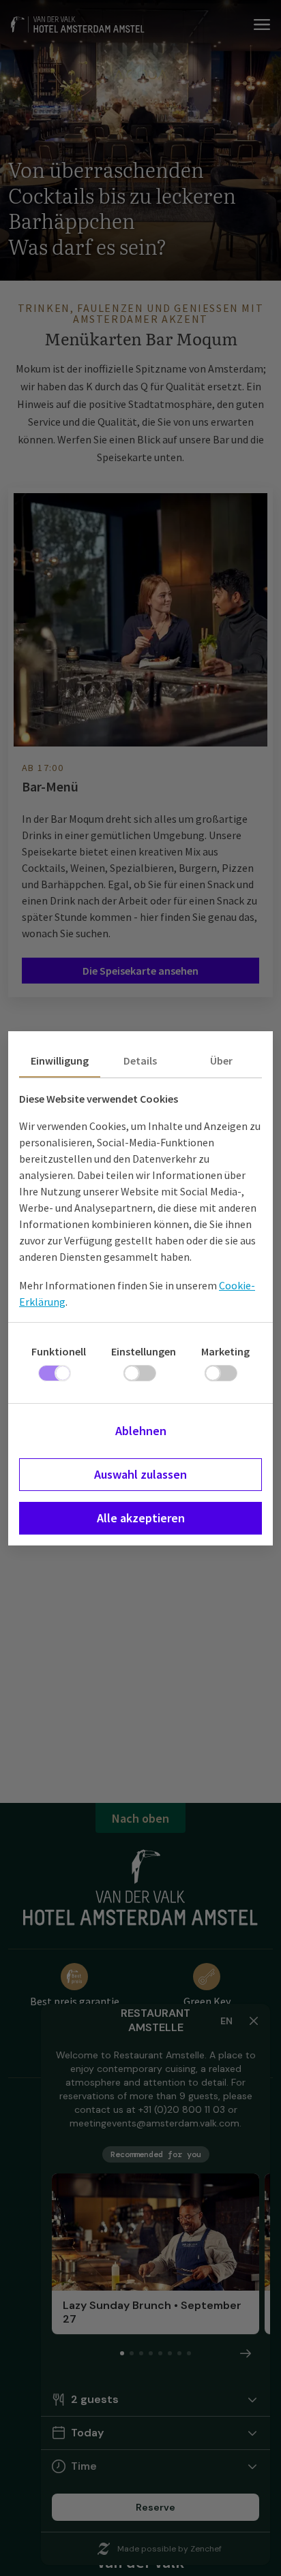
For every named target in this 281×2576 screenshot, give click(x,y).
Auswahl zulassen (140, 1474)
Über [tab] (221, 1061)
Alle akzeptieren (141, 1518)
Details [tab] (140, 1061)
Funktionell (59, 1351)
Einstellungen (144, 1351)
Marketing (225, 1351)
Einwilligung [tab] (60, 1061)
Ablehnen (141, 1431)
